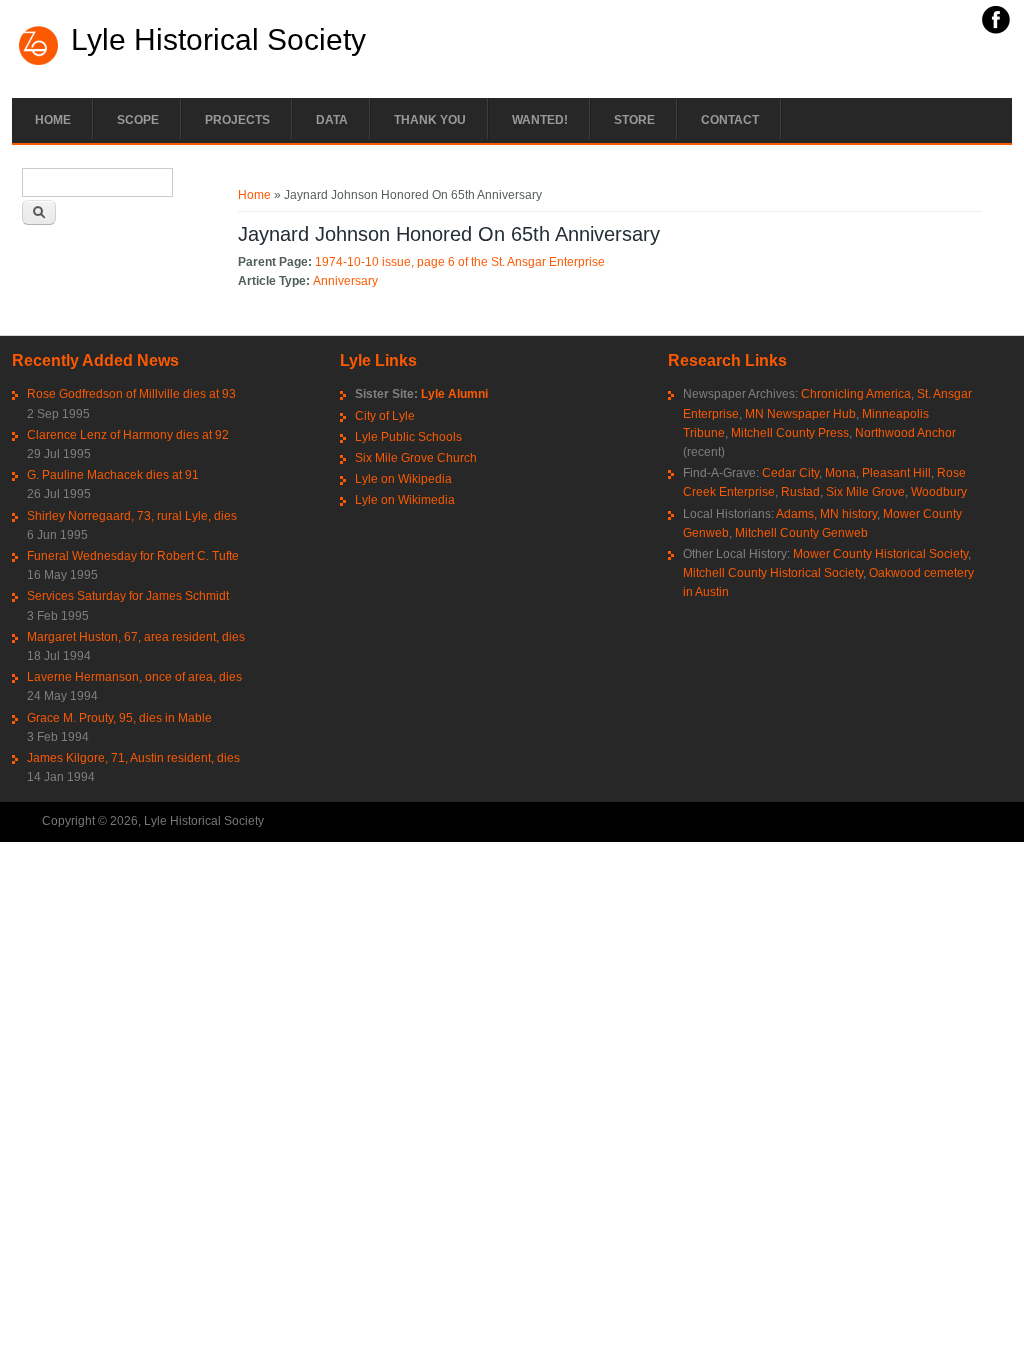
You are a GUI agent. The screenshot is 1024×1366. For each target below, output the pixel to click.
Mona (840, 473)
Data (332, 120)
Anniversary (345, 281)
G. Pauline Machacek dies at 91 (113, 475)
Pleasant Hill (896, 473)
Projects (237, 120)
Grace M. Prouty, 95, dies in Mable (119, 718)
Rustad (800, 492)
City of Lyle (385, 416)
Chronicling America (856, 394)
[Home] (39, 63)
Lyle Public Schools (408, 437)
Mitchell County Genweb (801, 533)
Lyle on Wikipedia (403, 479)
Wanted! (540, 120)
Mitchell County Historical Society (773, 573)
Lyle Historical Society (218, 40)
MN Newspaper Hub (800, 414)
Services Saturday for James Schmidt (128, 596)
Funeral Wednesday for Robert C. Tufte (133, 556)
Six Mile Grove (865, 492)
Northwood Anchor (905, 433)
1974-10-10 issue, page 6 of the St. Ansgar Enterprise (460, 262)
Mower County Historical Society (880, 554)
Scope (138, 120)
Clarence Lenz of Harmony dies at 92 (128, 435)
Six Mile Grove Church (416, 458)
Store (634, 120)
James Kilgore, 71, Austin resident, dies (133, 758)
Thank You (430, 120)
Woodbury (939, 492)
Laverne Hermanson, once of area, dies (134, 677)
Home (53, 120)
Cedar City (790, 473)
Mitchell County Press (790, 433)
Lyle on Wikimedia (405, 500)
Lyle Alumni (454, 394)
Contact (730, 120)
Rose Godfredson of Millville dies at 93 (131, 394)
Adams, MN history (826, 514)
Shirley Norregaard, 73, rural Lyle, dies (132, 516)
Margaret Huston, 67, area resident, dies (136, 637)
